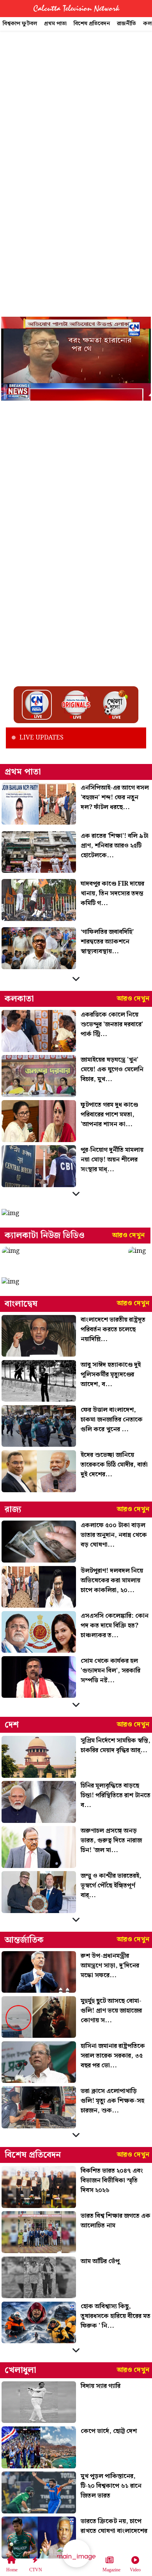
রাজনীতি (126, 24)
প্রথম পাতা (55, 24)
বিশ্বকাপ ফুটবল (20, 24)
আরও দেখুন (133, 999)
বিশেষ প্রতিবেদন (92, 24)
